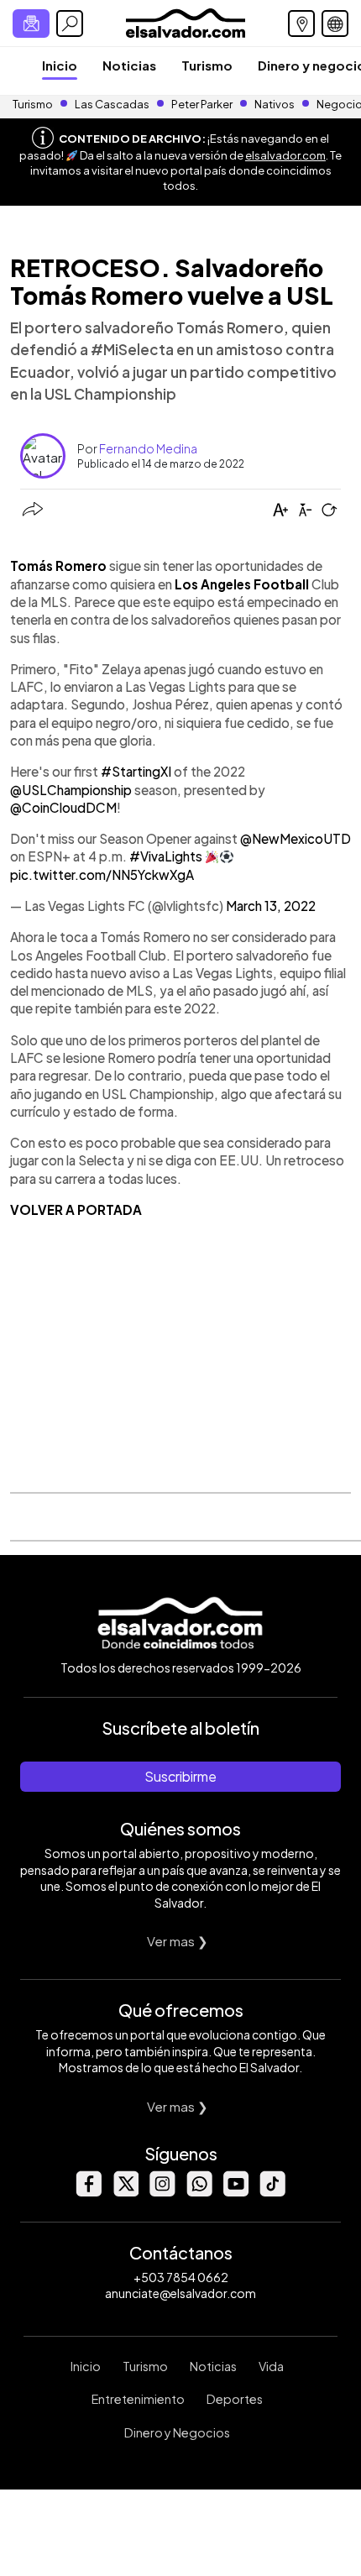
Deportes (235, 2399)
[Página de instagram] (162, 2192)
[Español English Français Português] (335, 24)
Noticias (129, 65)
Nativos (275, 104)
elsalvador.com (285, 155)
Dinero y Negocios (177, 2432)
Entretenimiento (138, 2399)
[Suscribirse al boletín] (31, 24)
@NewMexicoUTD (296, 838)
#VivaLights (166, 856)
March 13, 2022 (271, 906)
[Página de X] (125, 2192)
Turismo (207, 65)
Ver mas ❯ (178, 1941)
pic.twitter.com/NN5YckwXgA (102, 874)
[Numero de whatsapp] (199, 2192)
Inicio (60, 65)
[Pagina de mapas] (301, 24)
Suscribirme (180, 1776)
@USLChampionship (71, 790)
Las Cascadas (112, 104)
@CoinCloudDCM (63, 807)
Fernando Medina (148, 448)
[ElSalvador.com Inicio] (185, 21)
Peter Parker (203, 104)
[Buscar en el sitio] (70, 24)
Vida (271, 2366)
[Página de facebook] (88, 2192)
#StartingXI (136, 771)
